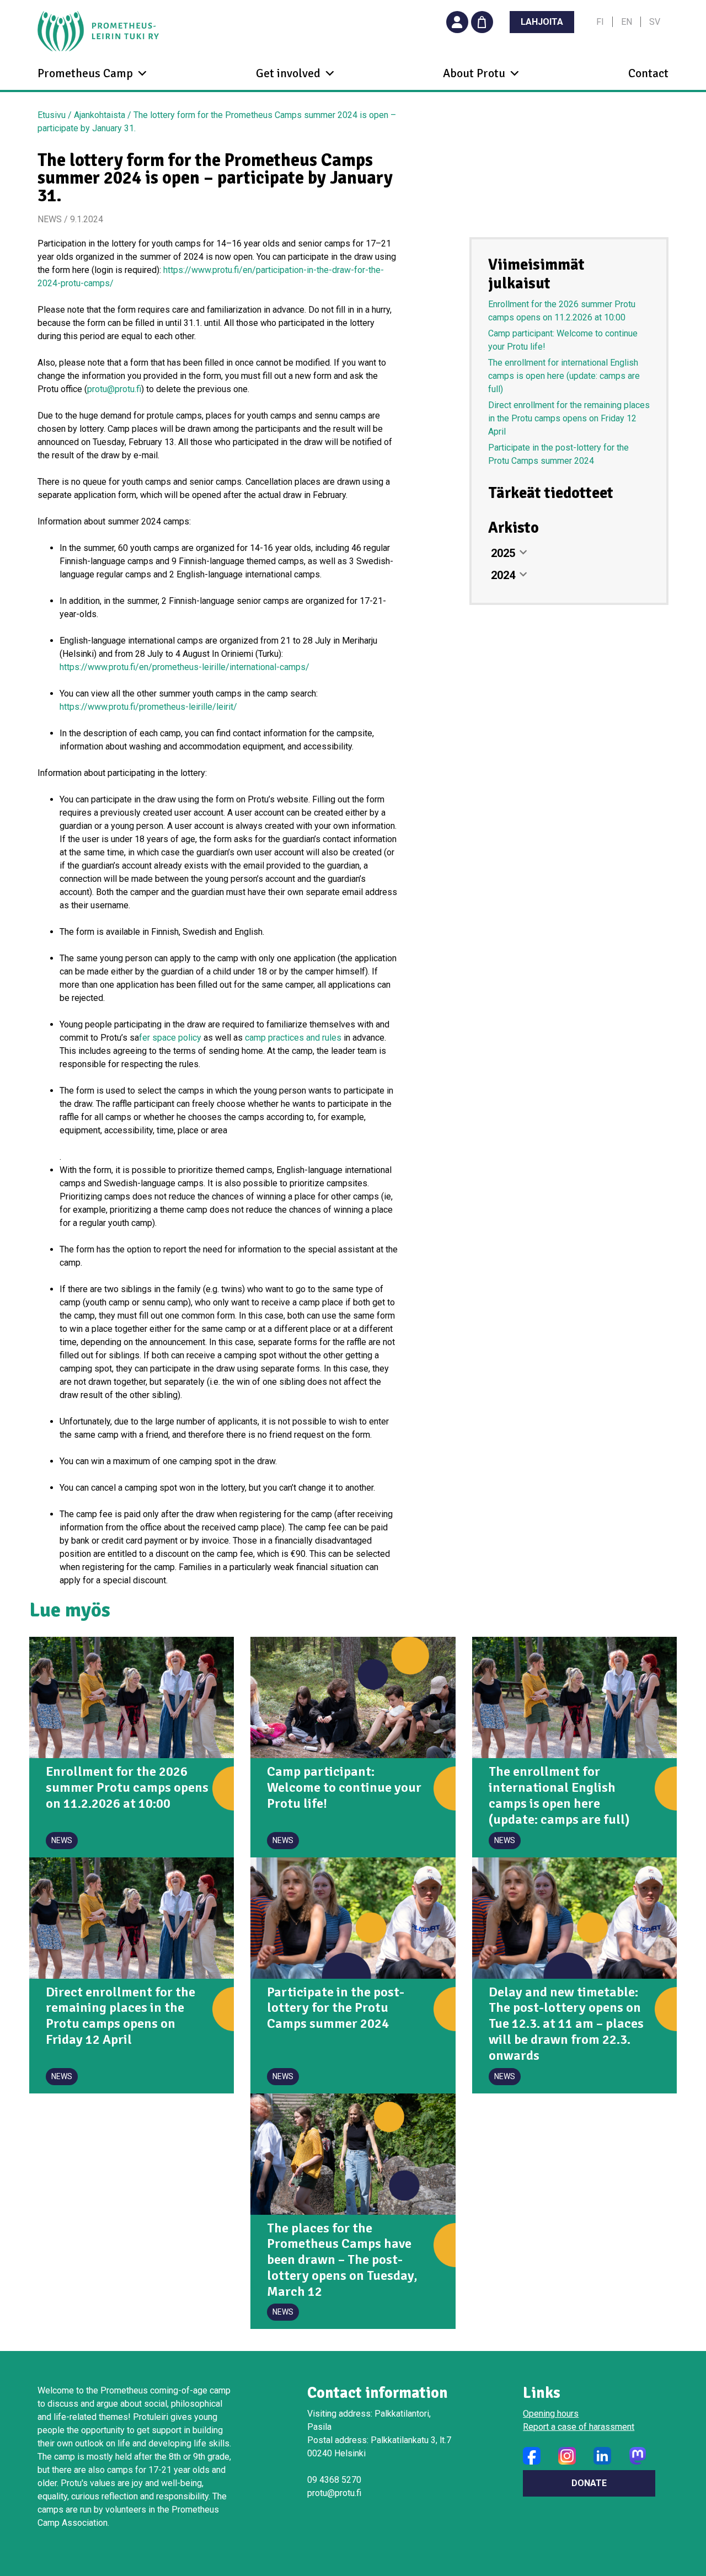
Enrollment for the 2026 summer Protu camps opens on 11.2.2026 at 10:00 (562, 311)
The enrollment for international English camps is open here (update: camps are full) (564, 376)
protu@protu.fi (114, 389)
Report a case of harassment (579, 2427)
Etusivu (52, 115)
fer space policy (170, 1038)
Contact (648, 73)
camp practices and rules (293, 1038)
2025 (503, 553)
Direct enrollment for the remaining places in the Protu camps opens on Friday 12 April (569, 418)
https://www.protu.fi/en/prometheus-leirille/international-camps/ (184, 667)
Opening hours (551, 2414)
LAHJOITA (542, 22)
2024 (503, 575)
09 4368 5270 (334, 2480)
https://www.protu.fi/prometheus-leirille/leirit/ (148, 707)
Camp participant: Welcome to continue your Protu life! (563, 340)
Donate (589, 2483)
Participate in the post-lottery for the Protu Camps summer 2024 (558, 454)
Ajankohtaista (100, 115)
